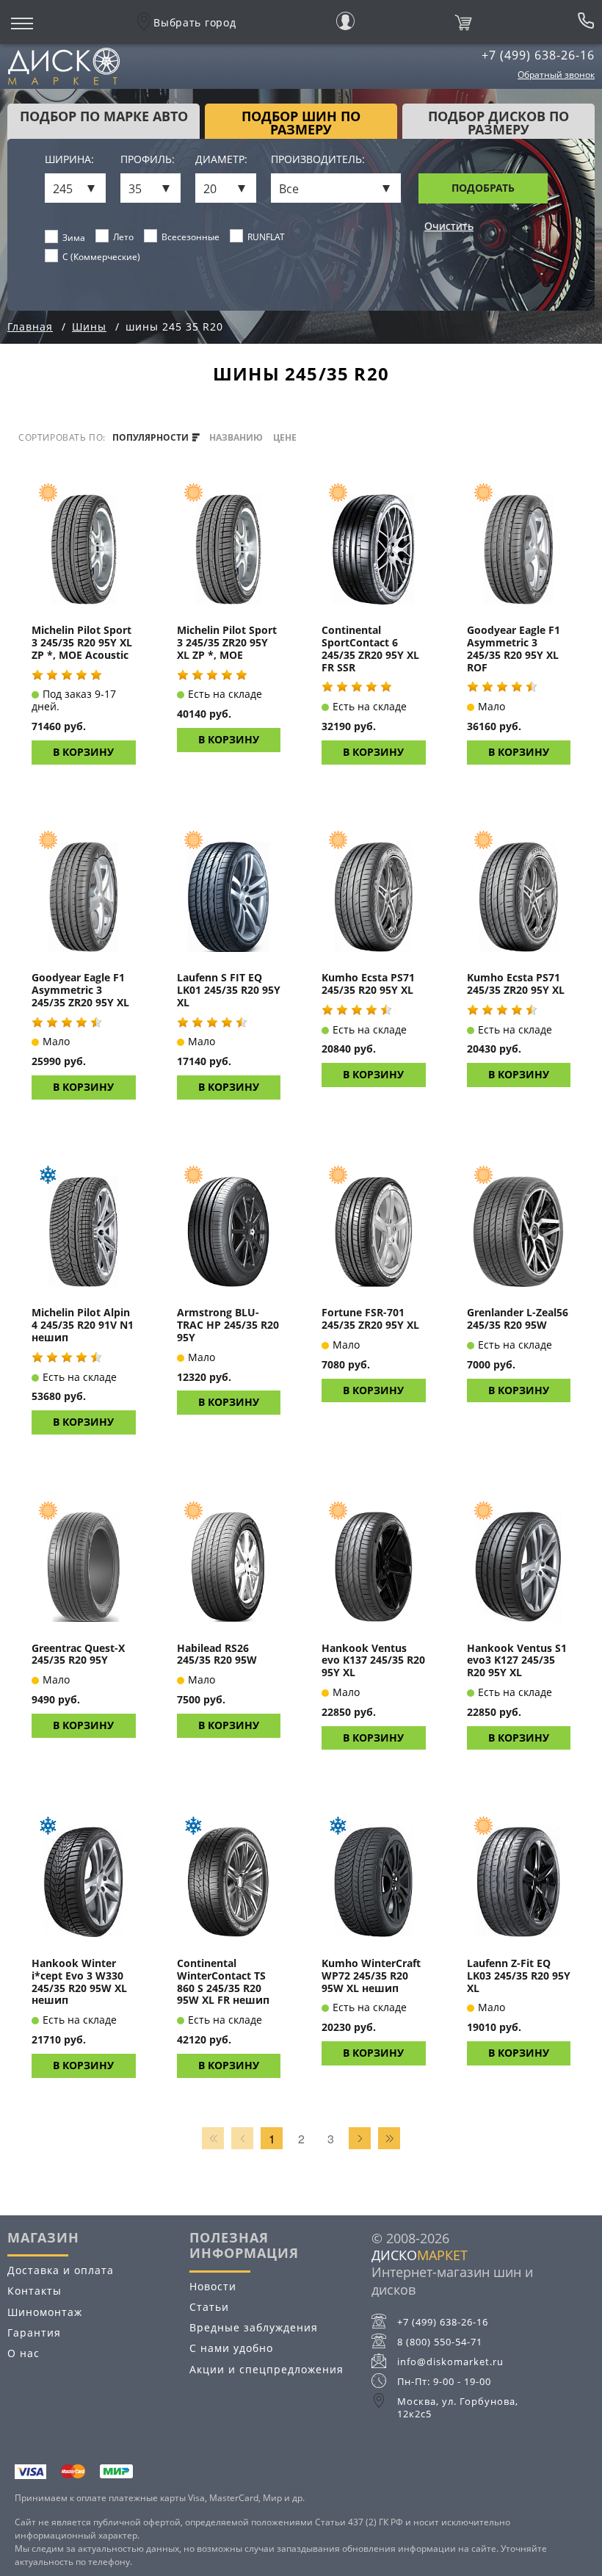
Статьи (209, 2307)
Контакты (35, 2291)
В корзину (83, 752)
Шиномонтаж (45, 2312)
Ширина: (69, 160)
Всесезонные (191, 237)
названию (236, 438)
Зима (74, 238)
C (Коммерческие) (101, 257)
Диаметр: (221, 160)
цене (285, 438)
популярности (152, 438)
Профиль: (148, 160)
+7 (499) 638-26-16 (538, 55)
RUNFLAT (266, 237)
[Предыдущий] (242, 2138)
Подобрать (483, 188)
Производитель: (318, 160)
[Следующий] (360, 2138)
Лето (123, 237)
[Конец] (389, 2138)
